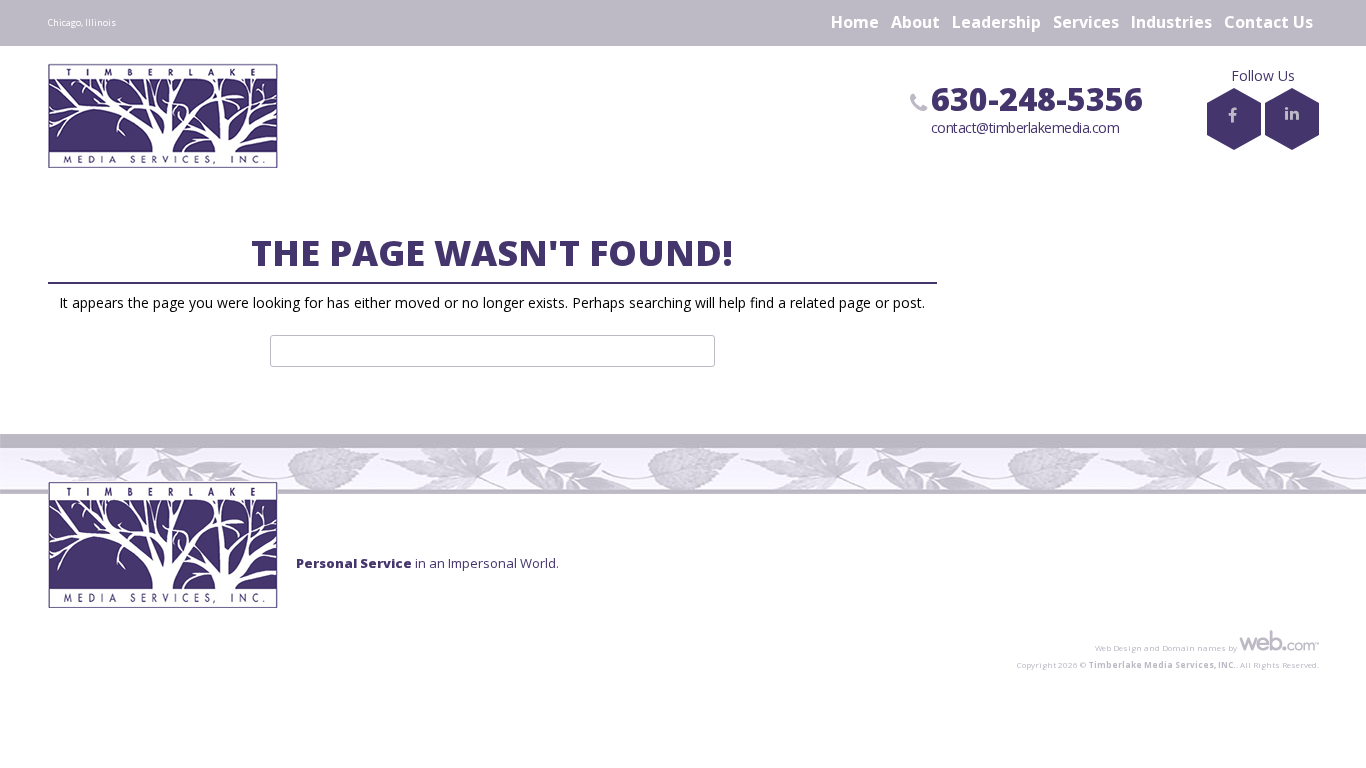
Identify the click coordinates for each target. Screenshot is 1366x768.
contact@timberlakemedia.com (1025, 127)
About (915, 22)
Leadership (996, 22)
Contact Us (1268, 22)
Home (855, 22)
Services (1086, 22)
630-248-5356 (1037, 98)
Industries (1171, 22)
